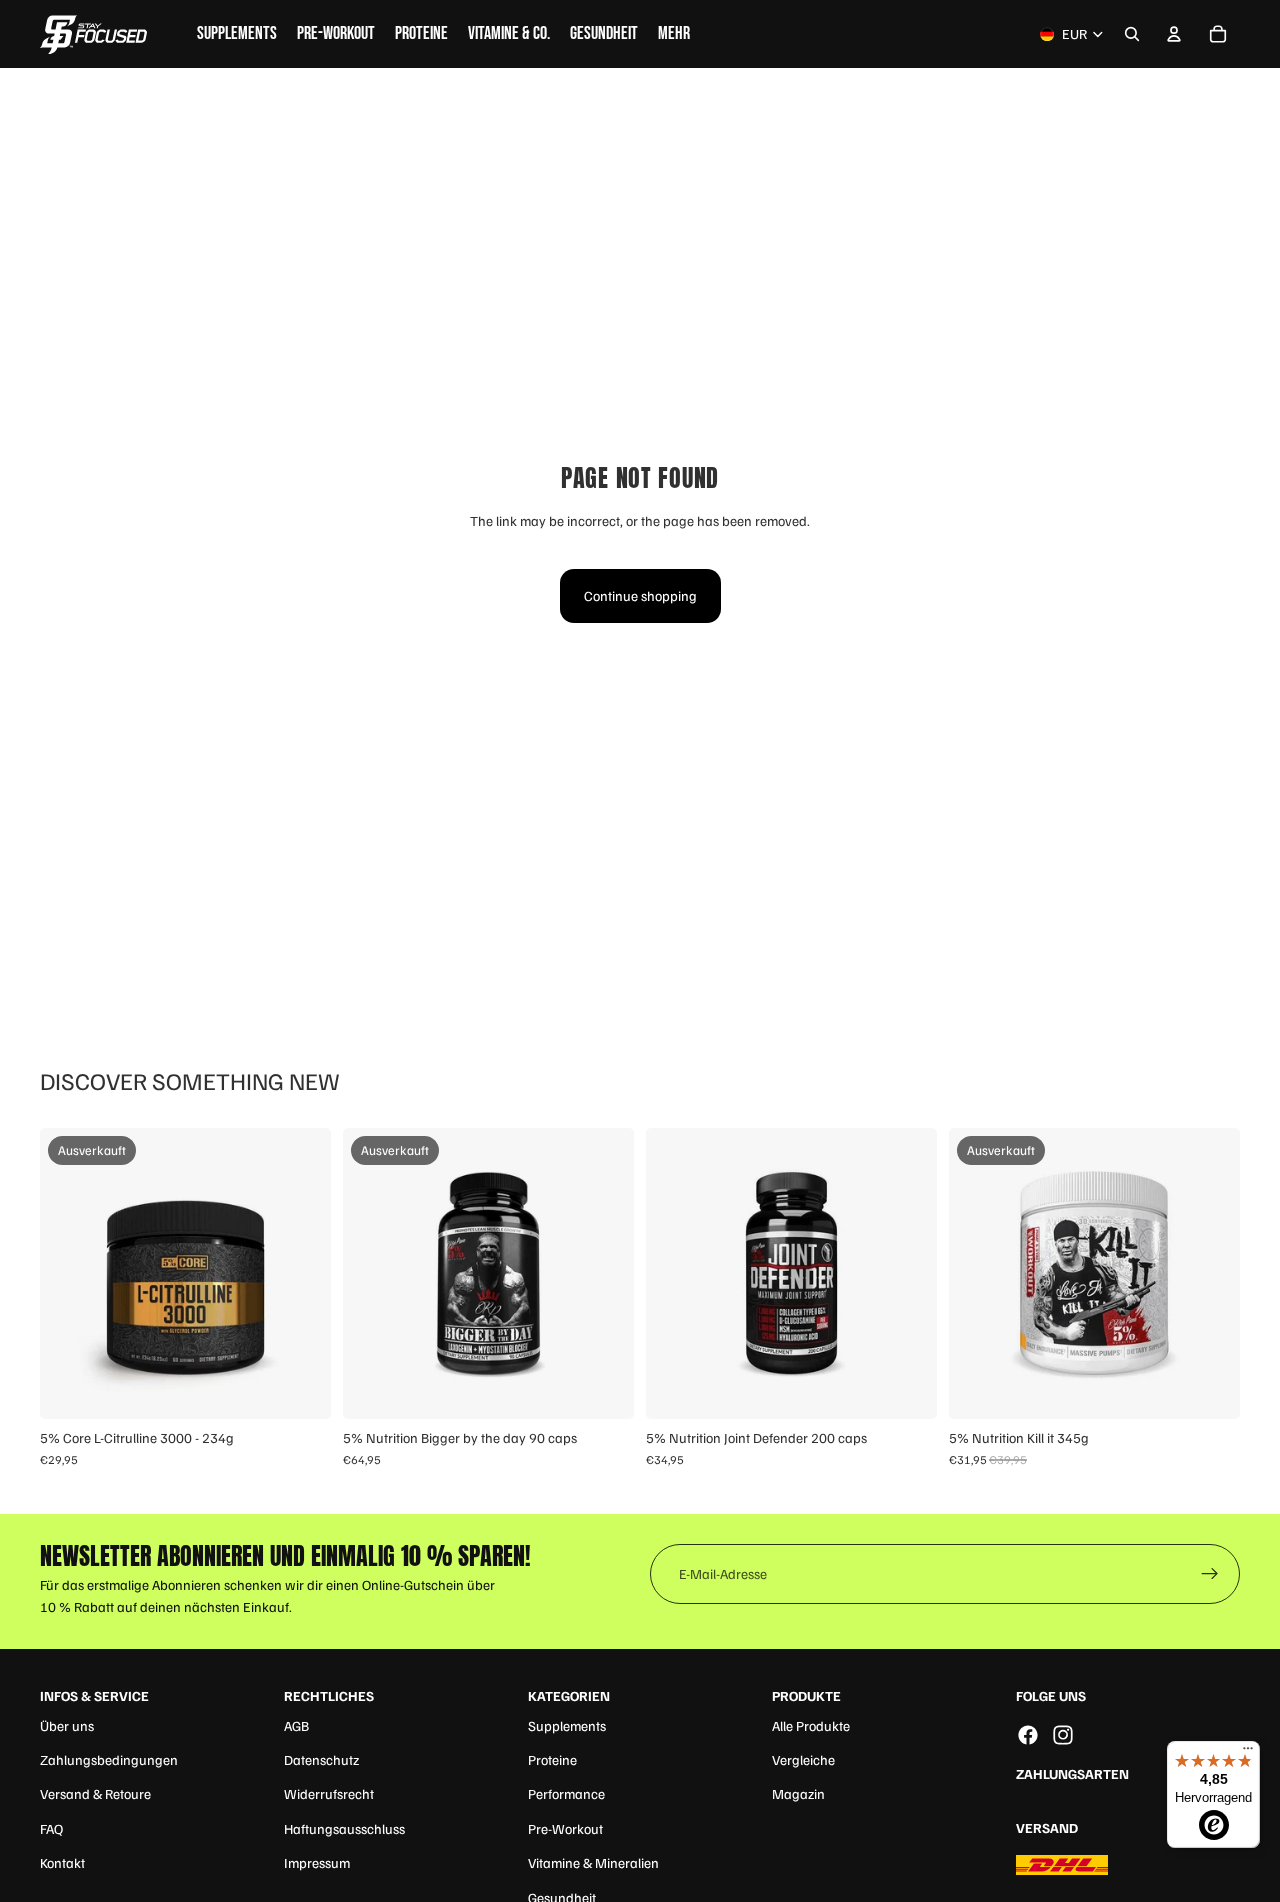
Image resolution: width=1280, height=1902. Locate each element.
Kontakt (62, 1862)
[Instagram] (1063, 1735)
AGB (296, 1725)
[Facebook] (1028, 1735)
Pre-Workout (565, 1828)
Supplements (567, 1725)
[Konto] (1174, 34)
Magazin (798, 1793)
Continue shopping (640, 595)
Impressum (317, 1862)
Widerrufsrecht (329, 1793)
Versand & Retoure (95, 1793)
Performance (566, 1793)
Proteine (552, 1759)
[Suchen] (1132, 34)
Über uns (67, 1725)
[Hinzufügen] (906, 1389)
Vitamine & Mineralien (593, 1862)
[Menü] (1248, 1753)
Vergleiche (803, 1759)
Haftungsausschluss (344, 1828)
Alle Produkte (811, 1725)
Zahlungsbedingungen (109, 1759)
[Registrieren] (1210, 1574)
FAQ (51, 1828)
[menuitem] (674, 34)
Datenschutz (321, 1759)
